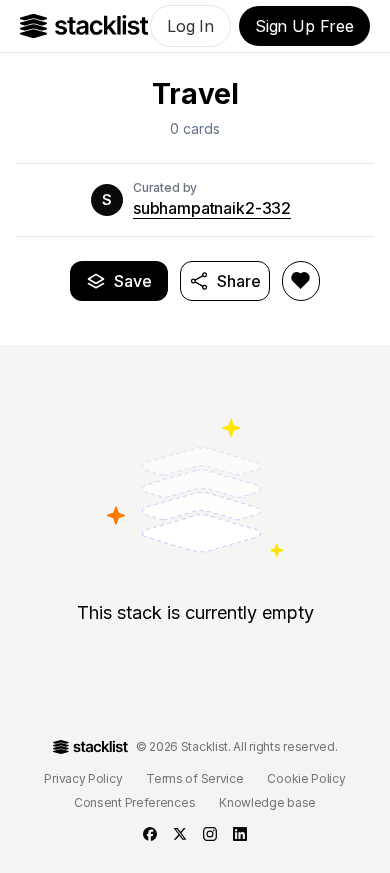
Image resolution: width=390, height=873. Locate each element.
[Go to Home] (84, 26)
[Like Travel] (301, 281)
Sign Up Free (304, 26)
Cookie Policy (306, 778)
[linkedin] (240, 834)
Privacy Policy (83, 778)
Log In (190, 26)
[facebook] (150, 834)
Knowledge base (267, 802)
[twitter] (180, 834)
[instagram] (210, 834)
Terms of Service (194, 778)
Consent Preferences (134, 802)
